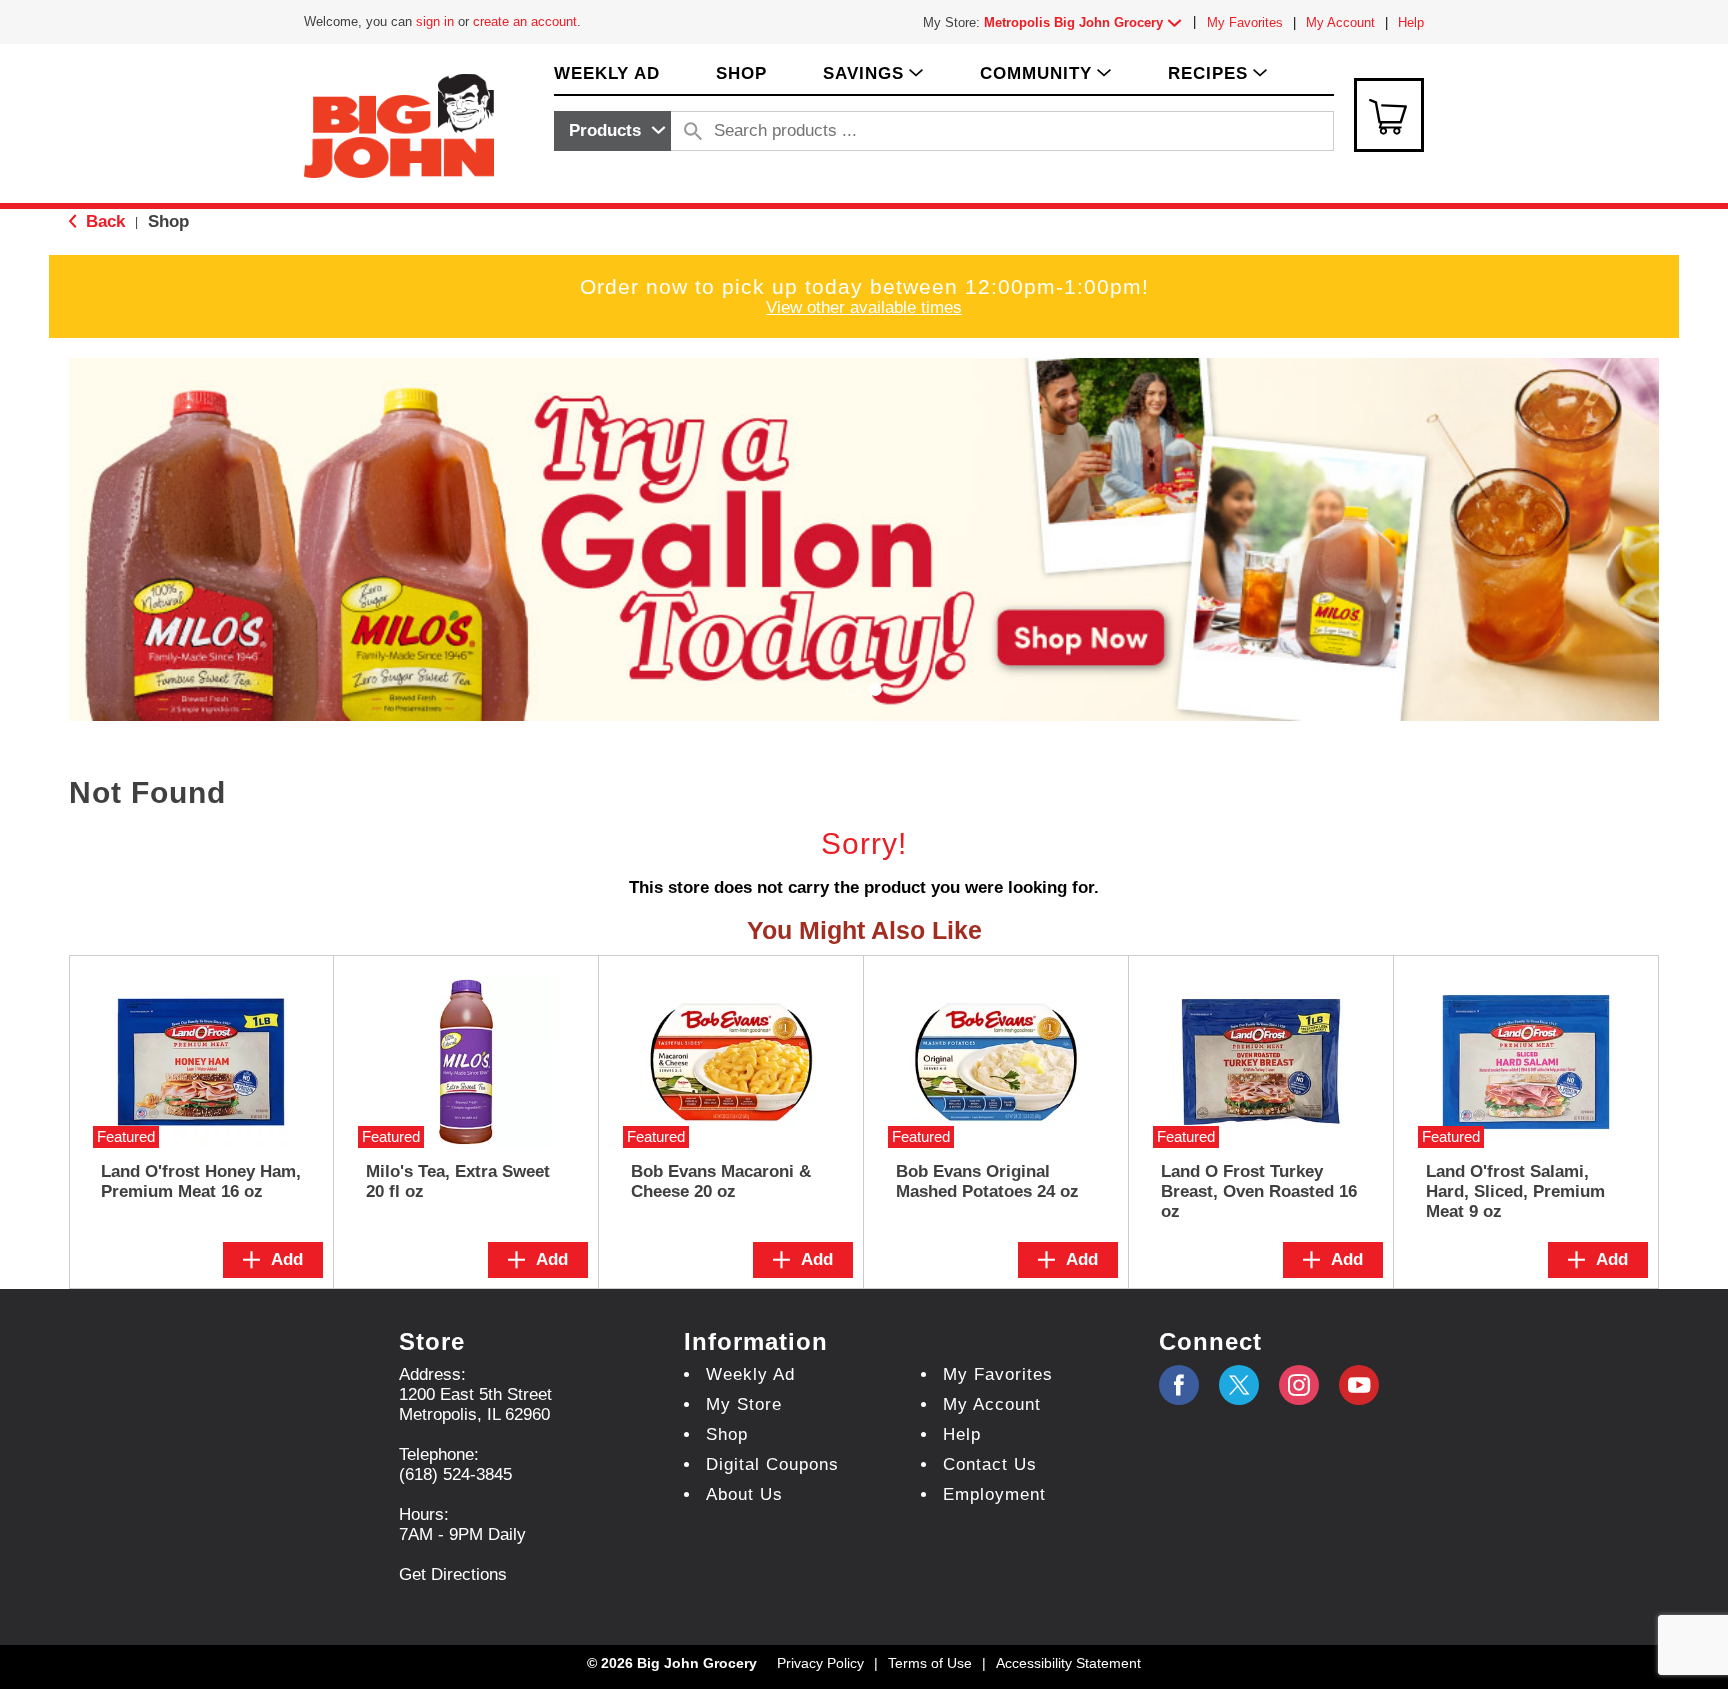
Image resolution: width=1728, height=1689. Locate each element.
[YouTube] (1299, 1385)
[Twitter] (1239, 1385)
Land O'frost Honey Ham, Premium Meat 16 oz (201, 1181)
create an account (525, 21)
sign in (435, 21)
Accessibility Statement (1068, 1663)
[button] (1087, 22)
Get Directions (453, 1574)
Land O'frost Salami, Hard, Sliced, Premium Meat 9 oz (1515, 1191)
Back (103, 221)
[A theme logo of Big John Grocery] (399, 124)
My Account (1340, 22)
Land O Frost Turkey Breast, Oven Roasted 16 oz (1259, 1191)
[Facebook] (1179, 1385)
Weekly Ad (750, 1374)
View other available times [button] (864, 307)
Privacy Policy (820, 1663)
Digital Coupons (772, 1464)
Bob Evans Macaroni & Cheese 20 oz (721, 1181)
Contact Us (990, 1464)
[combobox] (612, 131)
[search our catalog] (693, 131)
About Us (744, 1494)
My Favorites (1245, 22)
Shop (168, 221)
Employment (994, 1494)
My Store (744, 1404)
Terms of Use (930, 1663)
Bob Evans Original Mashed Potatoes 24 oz (987, 1181)
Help (1411, 22)
